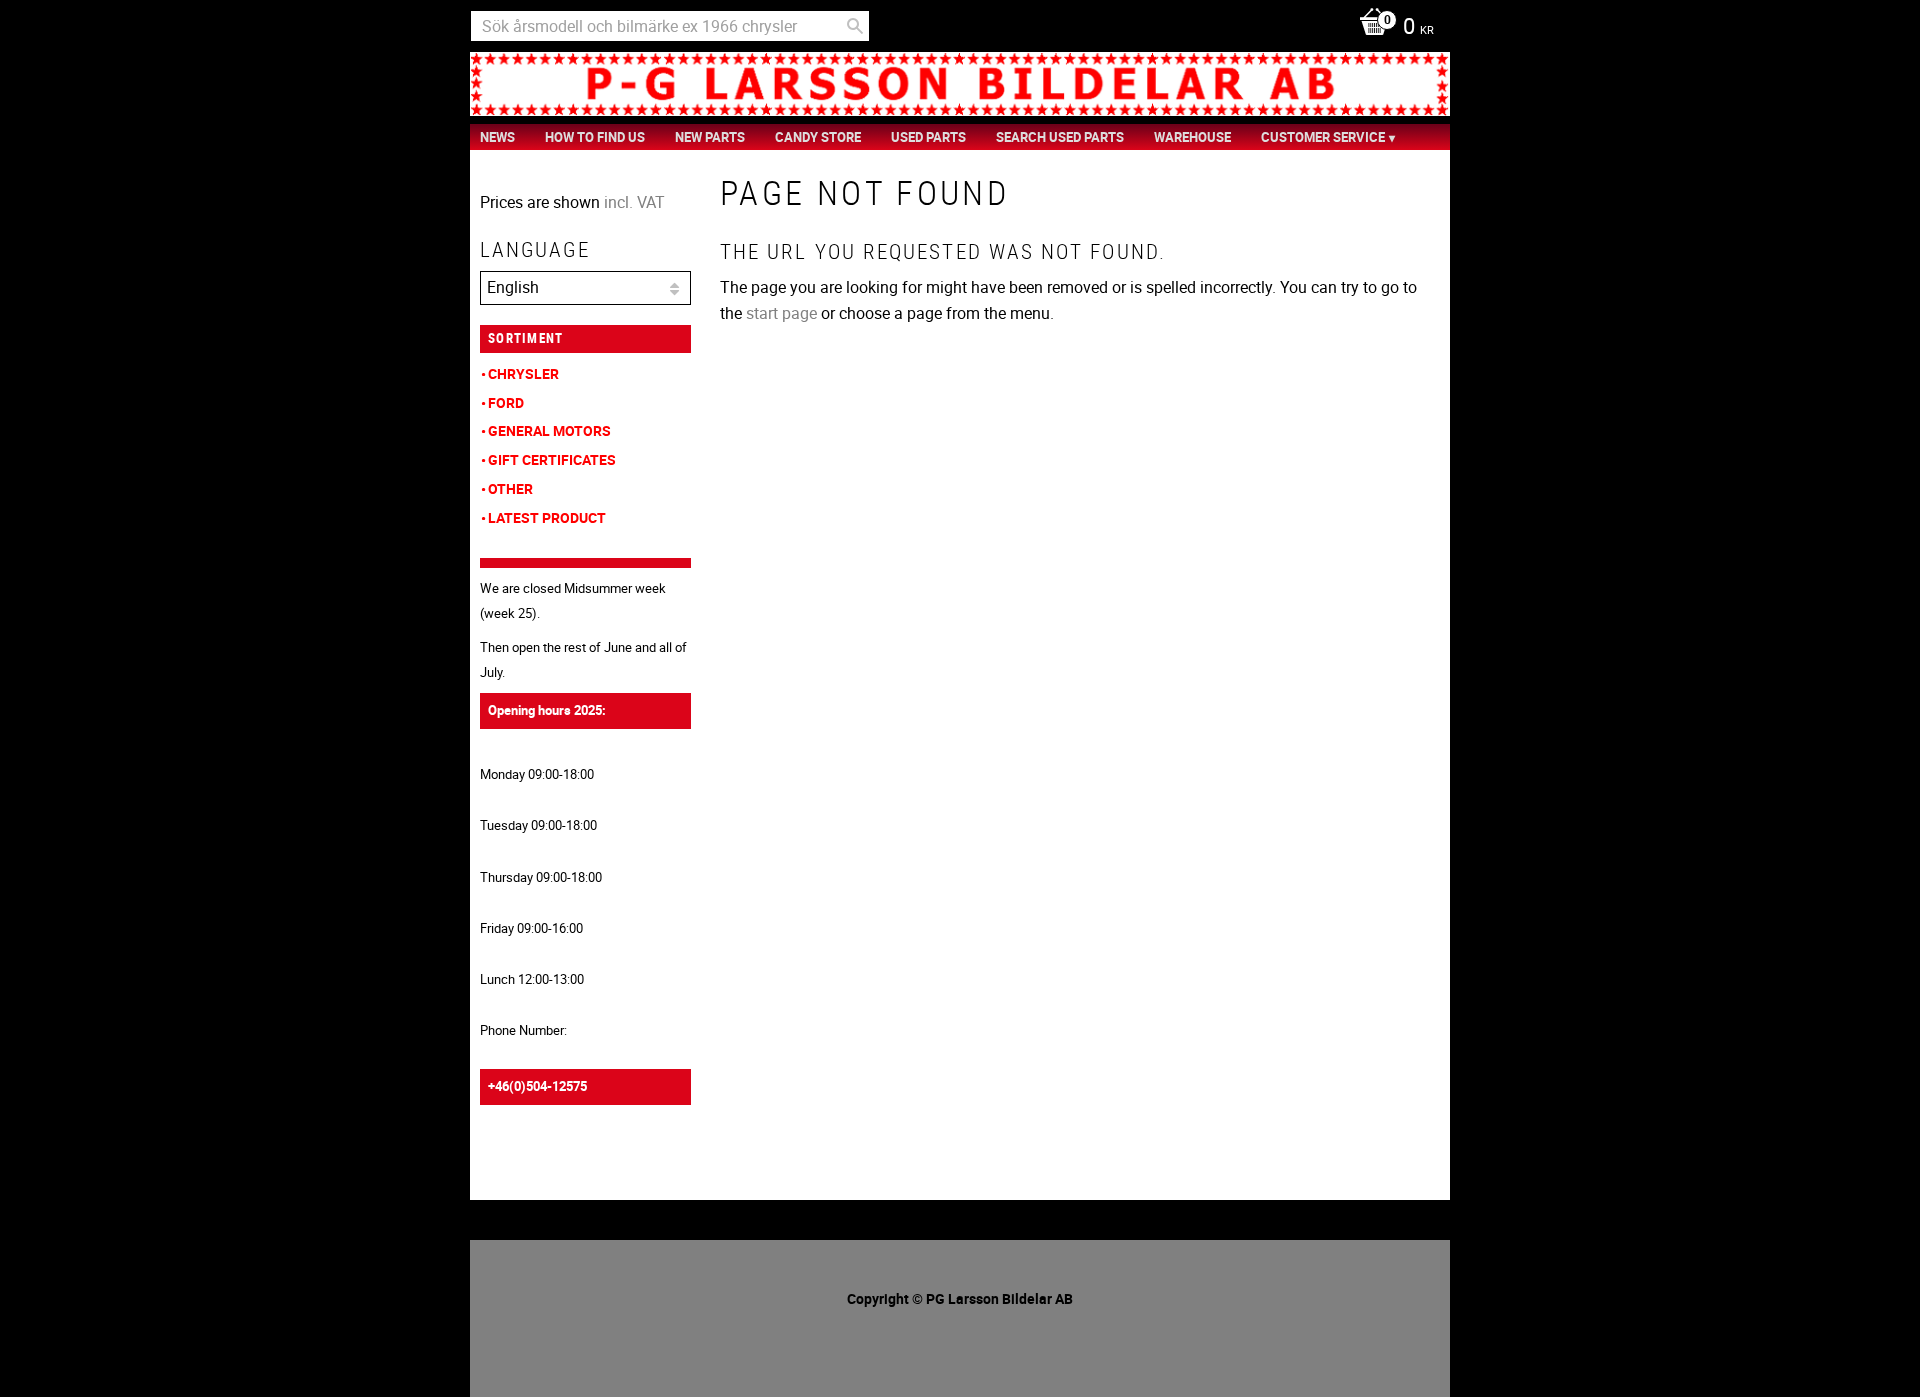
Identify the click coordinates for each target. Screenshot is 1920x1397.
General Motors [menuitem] (549, 430)
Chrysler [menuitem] (523, 373)
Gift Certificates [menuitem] (552, 459)
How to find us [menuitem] (595, 137)
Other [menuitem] (510, 488)
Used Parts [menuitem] (928, 137)
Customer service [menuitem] (1323, 137)
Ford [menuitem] (506, 402)
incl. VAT (634, 202)
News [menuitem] (497, 137)
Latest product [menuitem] (547, 517)
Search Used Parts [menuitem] (1060, 137)
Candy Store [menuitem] (818, 137)
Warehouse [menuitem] (1192, 137)
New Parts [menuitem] (710, 137)
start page (781, 313)
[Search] (855, 26)
